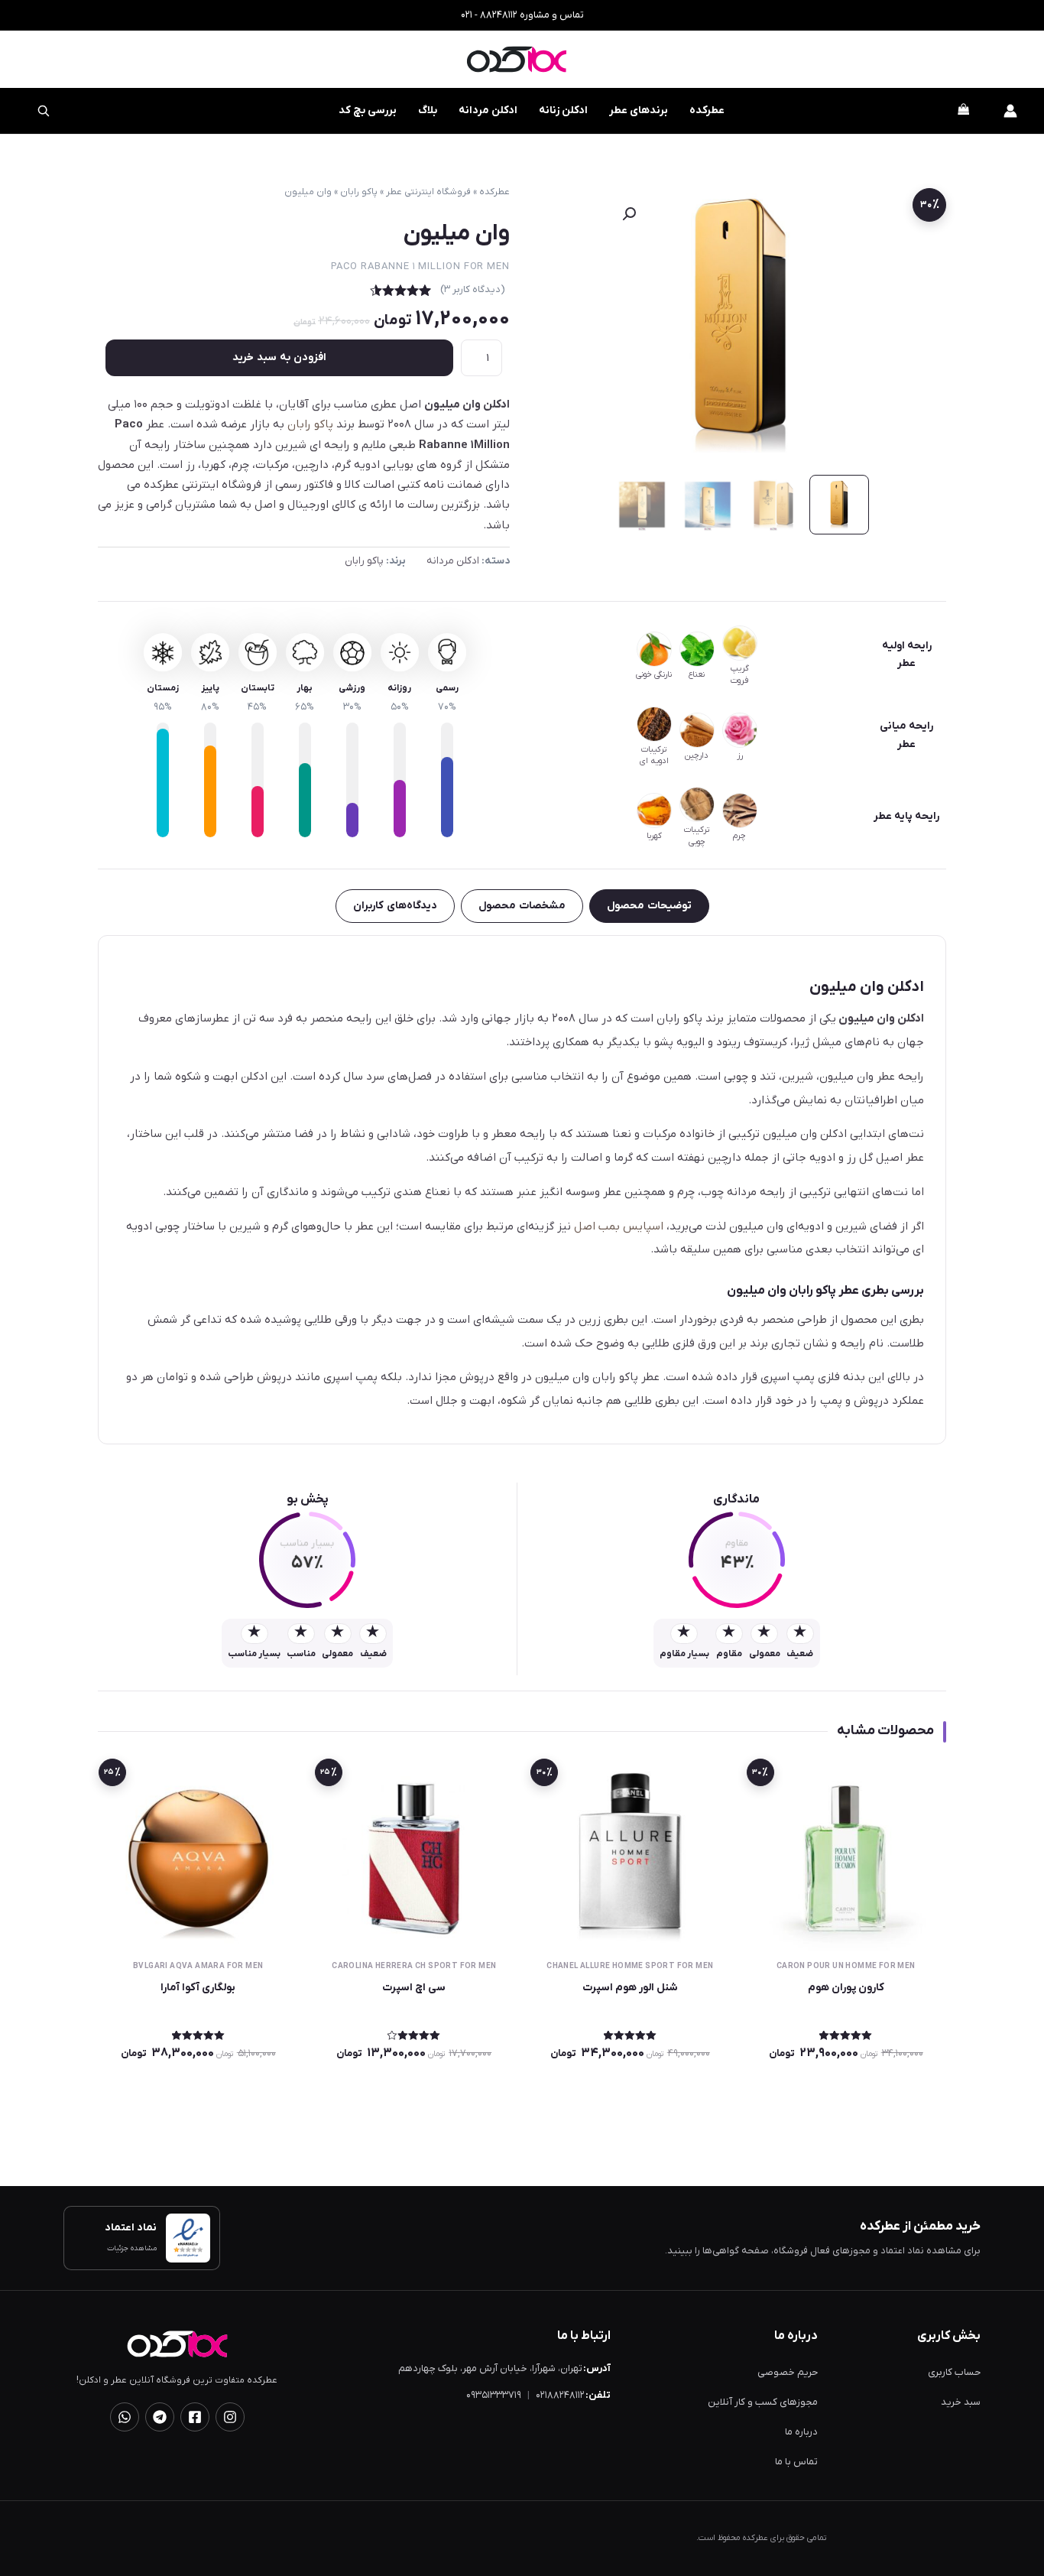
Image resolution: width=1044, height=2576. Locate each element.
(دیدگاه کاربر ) (473, 289)
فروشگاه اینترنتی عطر (428, 192)
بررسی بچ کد (358, 103)
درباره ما (801, 2432)
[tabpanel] (522, 1190)
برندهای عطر (639, 110)
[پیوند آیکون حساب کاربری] (1010, 111)
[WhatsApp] (125, 2417)
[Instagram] (230, 2417)
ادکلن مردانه (488, 110)
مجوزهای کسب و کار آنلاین (763, 2402)
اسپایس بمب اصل (619, 1226)
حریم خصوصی (788, 2372)
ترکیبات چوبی (697, 836)
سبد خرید (961, 2402)
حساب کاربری (954, 2372)
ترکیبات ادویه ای (654, 755)
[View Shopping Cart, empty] (963, 111)
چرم (739, 836)
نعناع (697, 674)
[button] (629, 214)
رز (740, 755)
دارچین (697, 755)
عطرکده (707, 110)
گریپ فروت (740, 674)
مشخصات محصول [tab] (522, 906)
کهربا (654, 836)
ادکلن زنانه (563, 110)
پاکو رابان (359, 192)
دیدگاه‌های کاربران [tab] (395, 906)
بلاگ (428, 110)
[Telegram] (160, 2417)
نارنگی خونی (654, 674)
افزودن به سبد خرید (279, 357)
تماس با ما (796, 2462)
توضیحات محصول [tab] (649, 906)
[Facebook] (195, 2417)
